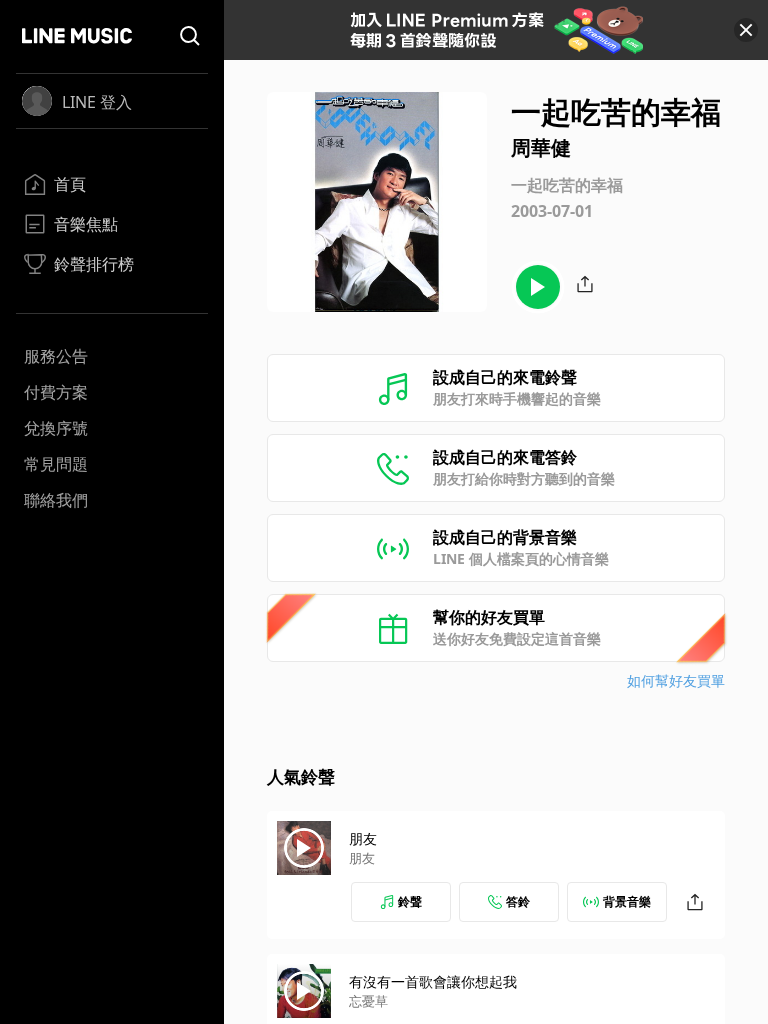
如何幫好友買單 (676, 680)
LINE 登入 (97, 102)
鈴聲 (410, 901)
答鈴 (518, 901)
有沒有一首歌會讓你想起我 (433, 981)
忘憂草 (368, 1001)
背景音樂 (627, 901)
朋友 (363, 838)
